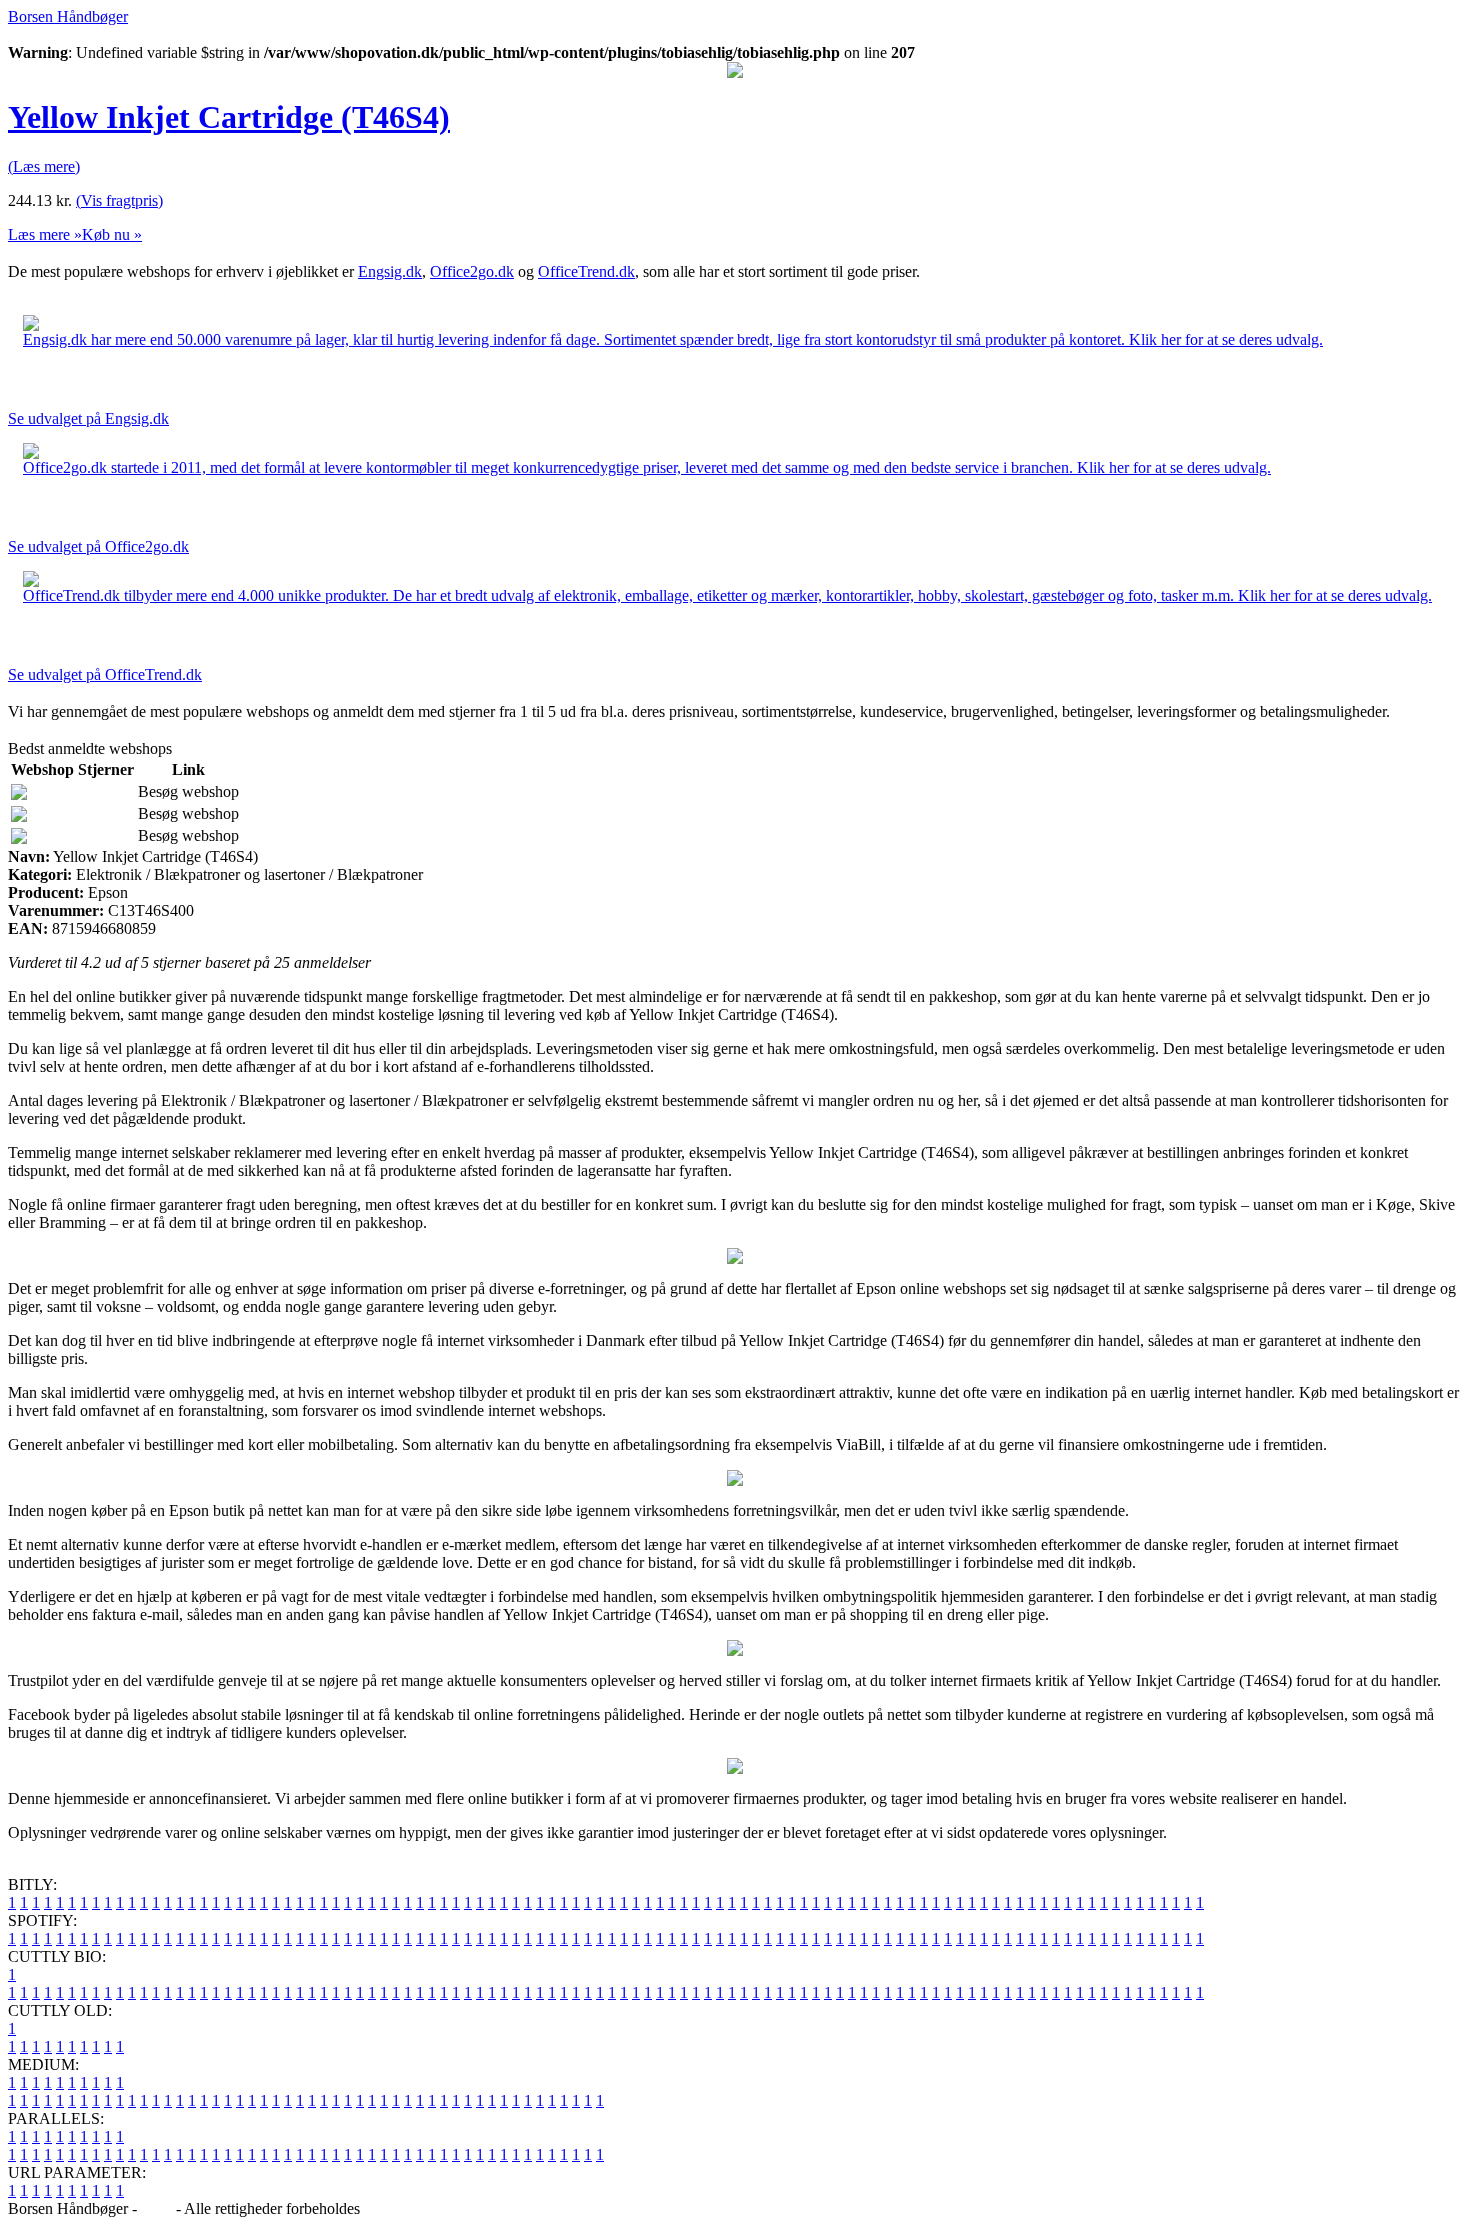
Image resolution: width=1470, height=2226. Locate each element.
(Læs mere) (44, 166)
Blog (156, 2208)
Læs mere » (45, 234)
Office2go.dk (472, 271)
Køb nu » (112, 234)
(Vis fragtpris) (119, 200)
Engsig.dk (390, 271)
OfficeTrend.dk (586, 271)
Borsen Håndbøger (68, 16)
